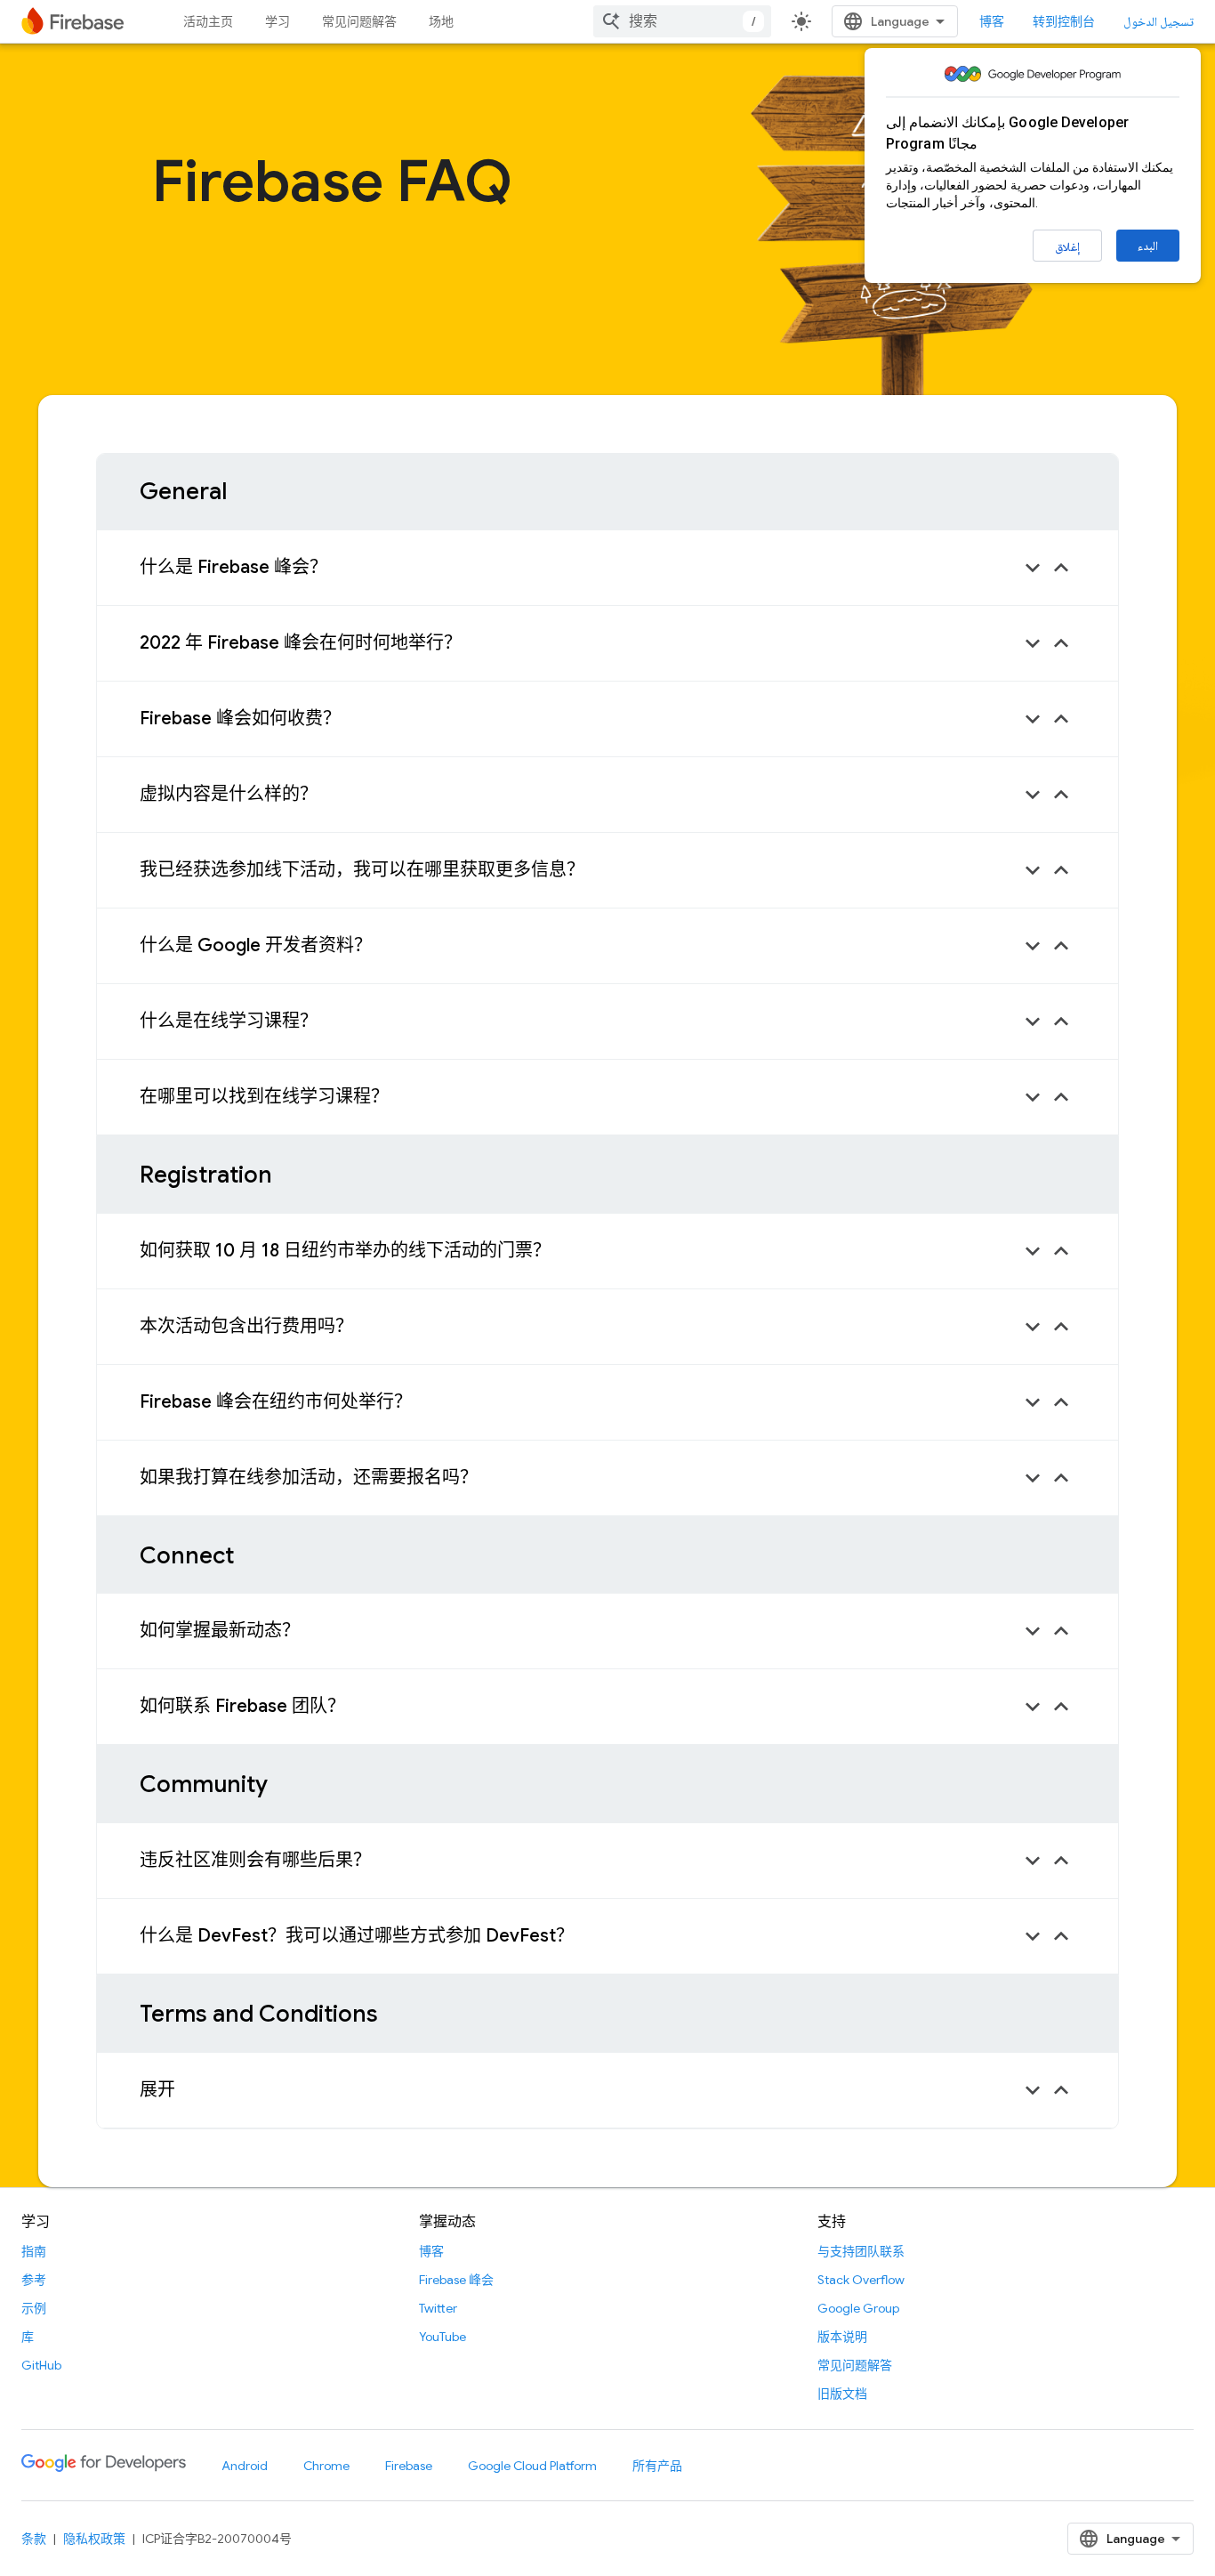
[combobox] (682, 21)
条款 (34, 2539)
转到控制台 (1064, 21)
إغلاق (1067, 246)
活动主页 (208, 21)
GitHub (41, 2365)
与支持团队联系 (861, 2251)
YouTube (443, 2337)
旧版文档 (842, 2394)
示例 (34, 2308)
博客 (992, 21)
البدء (1148, 246)
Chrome (326, 2466)
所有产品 (657, 2466)
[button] (607, 568)
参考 (34, 2280)
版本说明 (842, 2337)
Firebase (409, 2466)
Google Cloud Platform (532, 2466)
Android (245, 2466)
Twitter (438, 2308)
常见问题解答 (359, 21)
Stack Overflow (861, 2280)
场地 (441, 21)
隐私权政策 (94, 2539)
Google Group (858, 2308)
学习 (278, 21)
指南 (34, 2251)
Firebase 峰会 (456, 2280)
